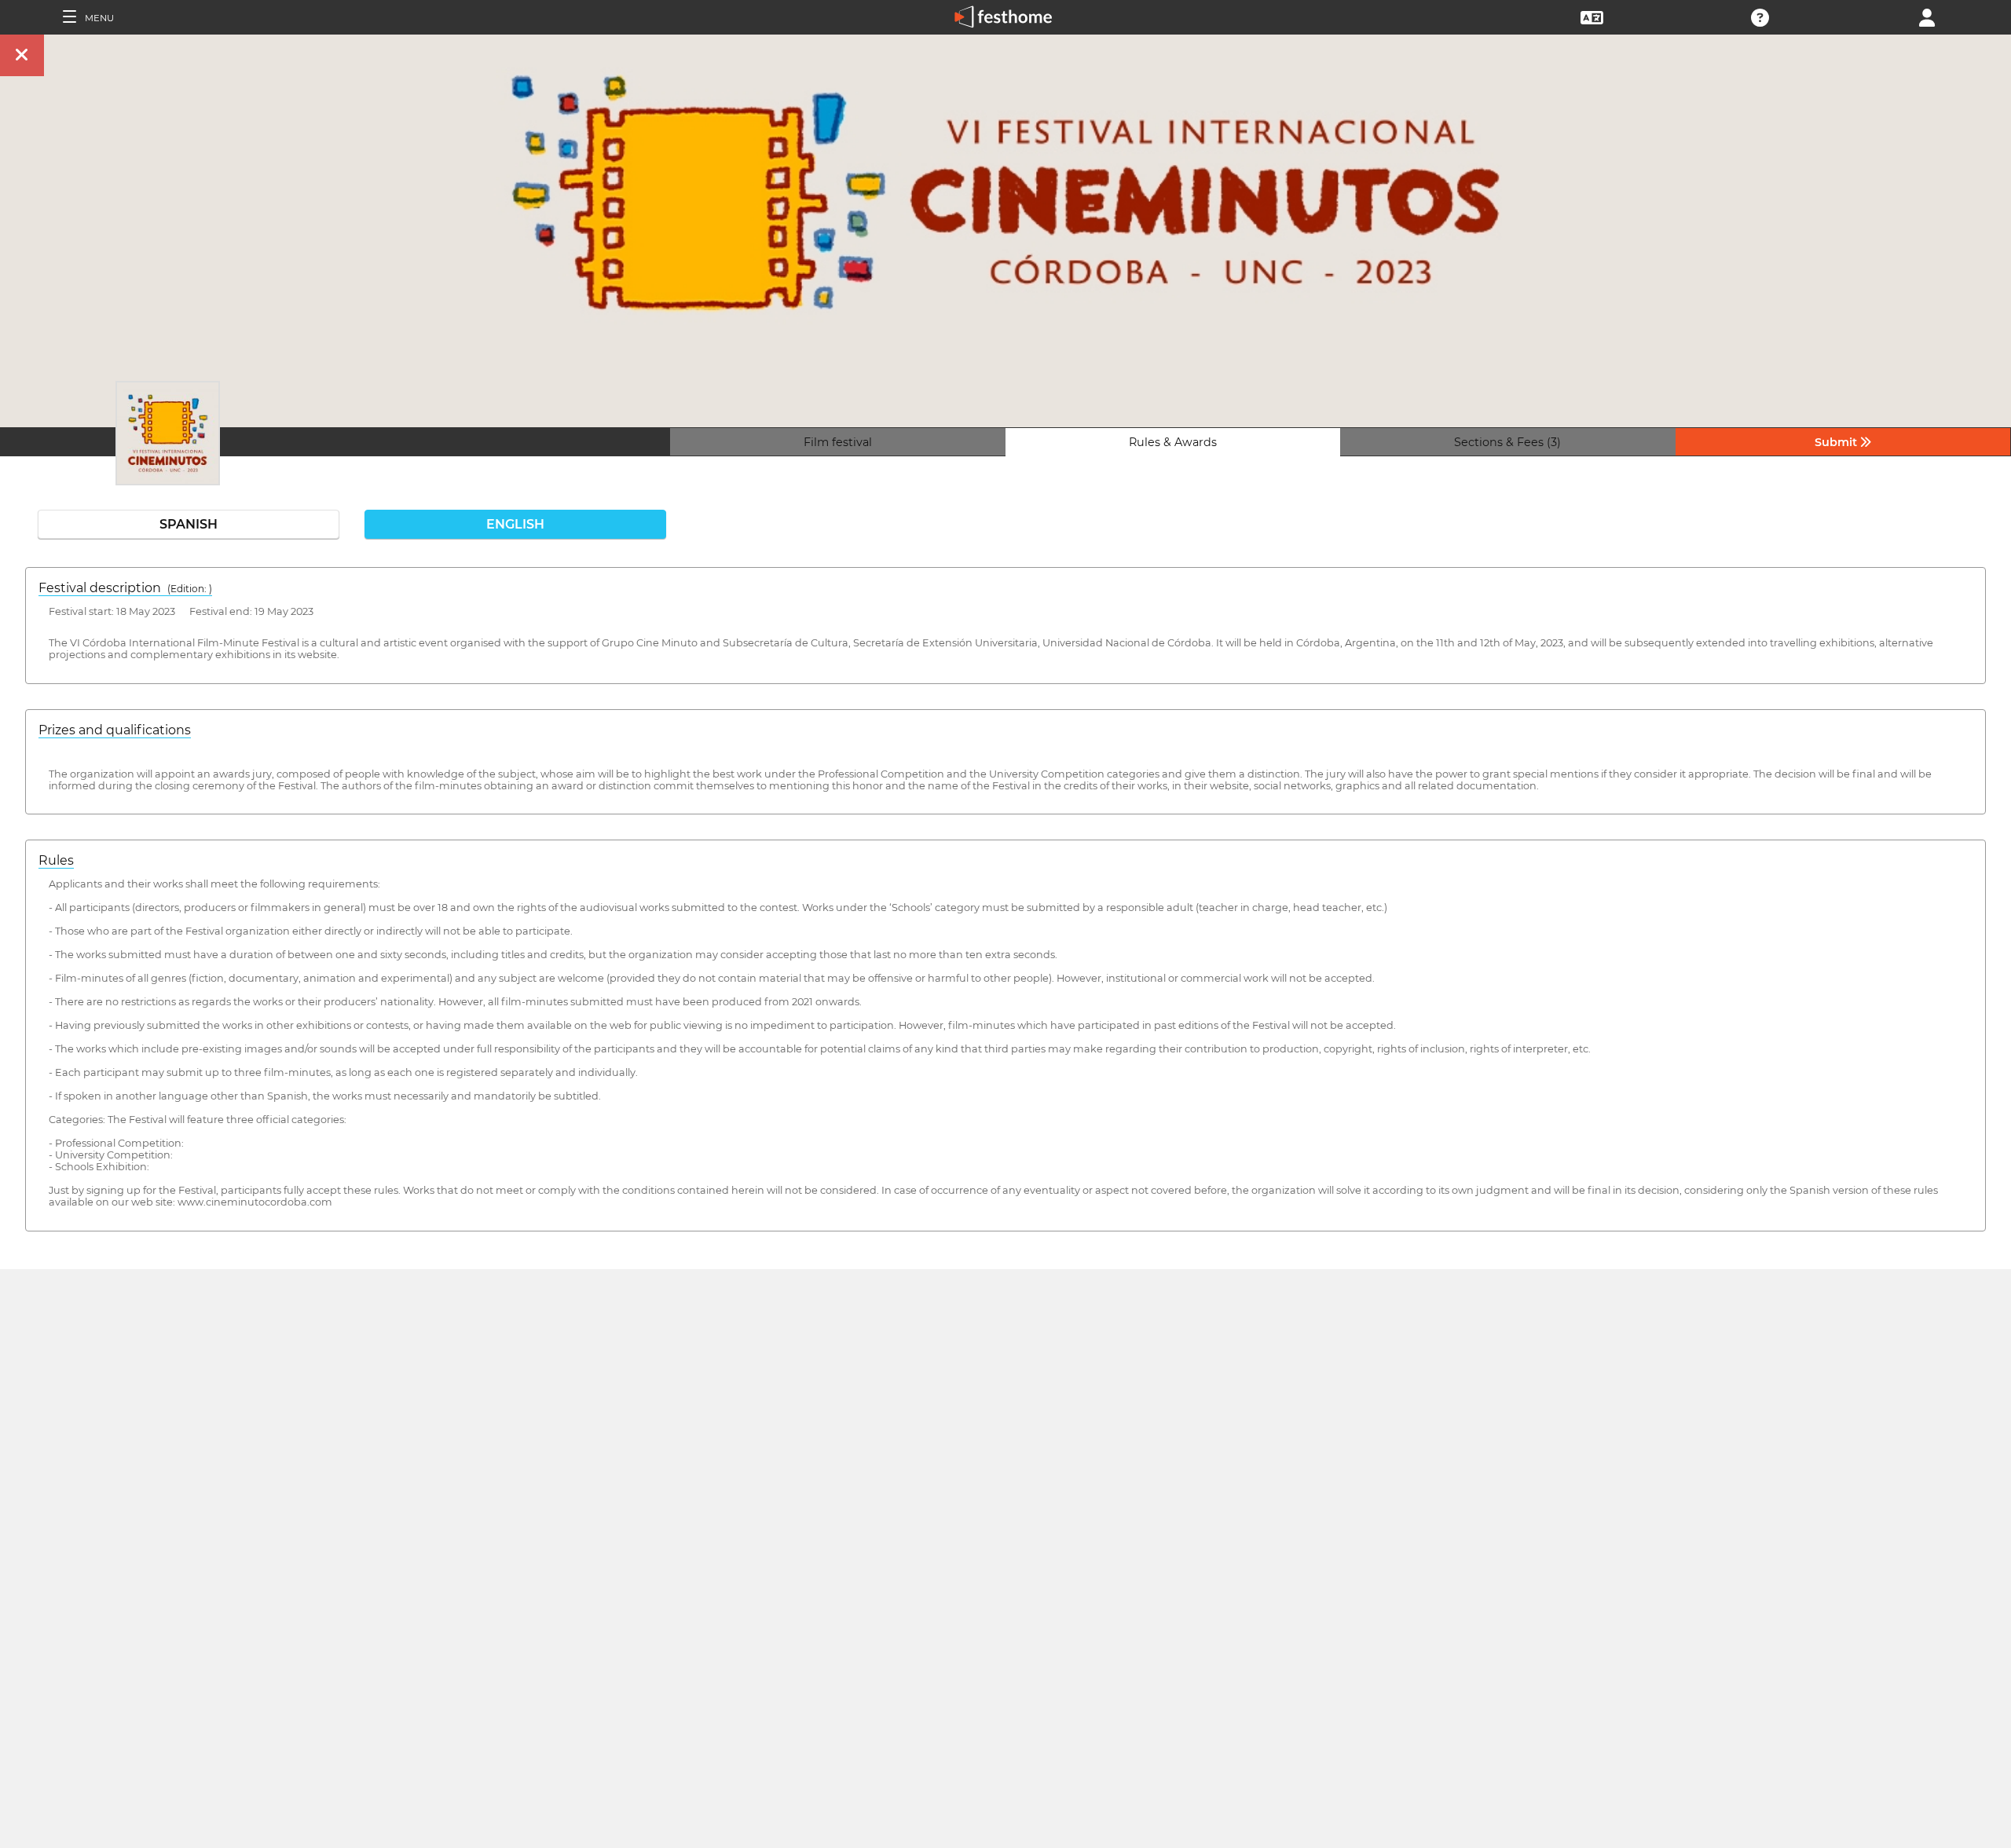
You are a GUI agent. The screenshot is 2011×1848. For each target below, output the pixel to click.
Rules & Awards (1173, 442)
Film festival (838, 442)
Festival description (125, 588)
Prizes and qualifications (115, 730)
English (515, 524)
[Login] (1927, 16)
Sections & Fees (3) (1507, 442)
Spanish (189, 524)
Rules (56, 860)
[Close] (22, 55)
